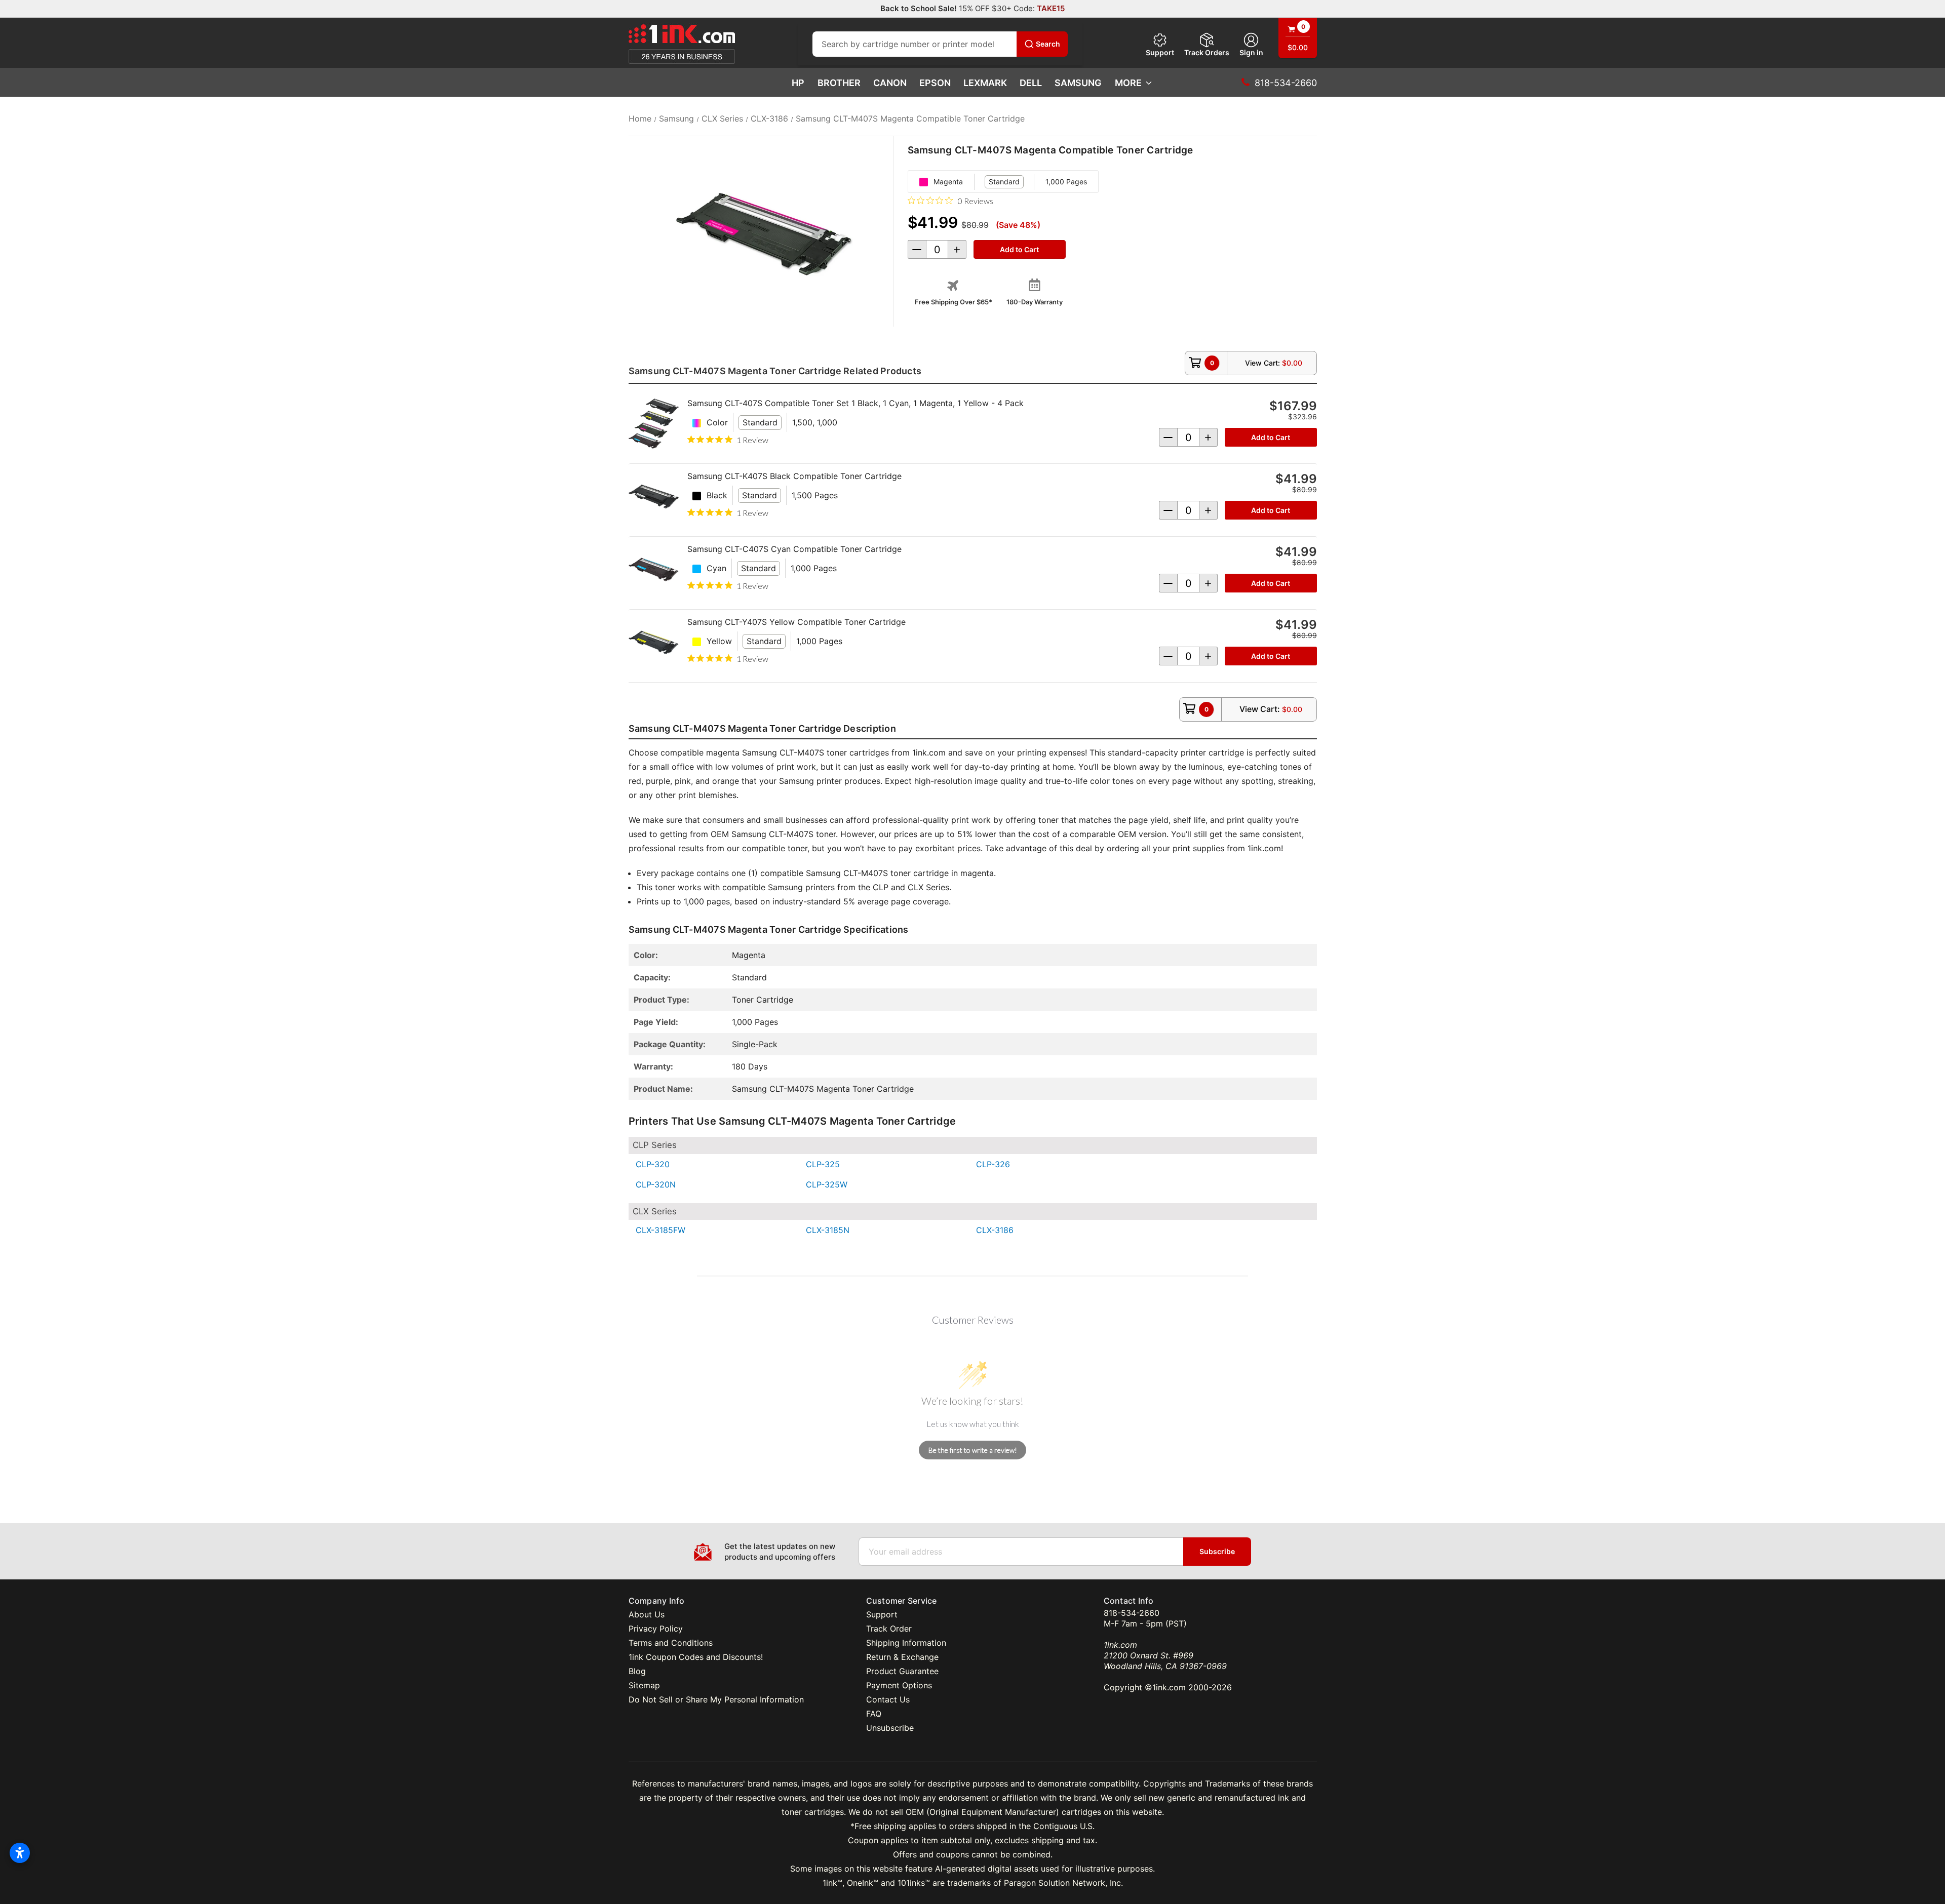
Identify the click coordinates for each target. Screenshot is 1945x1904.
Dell (1031, 83)
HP (798, 83)
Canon (890, 83)
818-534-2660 (1132, 1613)
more (1128, 83)
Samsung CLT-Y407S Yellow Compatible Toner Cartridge (796, 622)
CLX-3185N (828, 1230)
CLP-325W (827, 1184)
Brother (839, 83)
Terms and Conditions (671, 1643)
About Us (647, 1614)
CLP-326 (993, 1164)
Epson (935, 83)
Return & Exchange (902, 1657)
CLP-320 (653, 1164)
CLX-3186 (995, 1230)
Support (1160, 52)
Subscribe (1217, 1551)
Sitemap (644, 1685)
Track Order (889, 1629)
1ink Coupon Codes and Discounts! (696, 1657)
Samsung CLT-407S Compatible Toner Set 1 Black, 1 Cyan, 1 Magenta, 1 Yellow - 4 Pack (855, 403)
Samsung (1078, 83)
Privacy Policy (656, 1629)
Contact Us (888, 1699)
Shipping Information (906, 1643)
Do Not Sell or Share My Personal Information (716, 1699)
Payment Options (899, 1685)
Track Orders (1207, 52)
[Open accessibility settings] (20, 1853)
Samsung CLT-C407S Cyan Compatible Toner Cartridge (794, 549)
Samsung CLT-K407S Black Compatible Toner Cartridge (794, 476)
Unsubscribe (890, 1728)
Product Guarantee (902, 1671)
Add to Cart (1271, 437)
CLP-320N (656, 1184)
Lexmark (985, 83)
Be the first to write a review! (973, 1450)
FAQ (874, 1714)
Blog (637, 1671)
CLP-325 (823, 1164)
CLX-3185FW (660, 1230)
